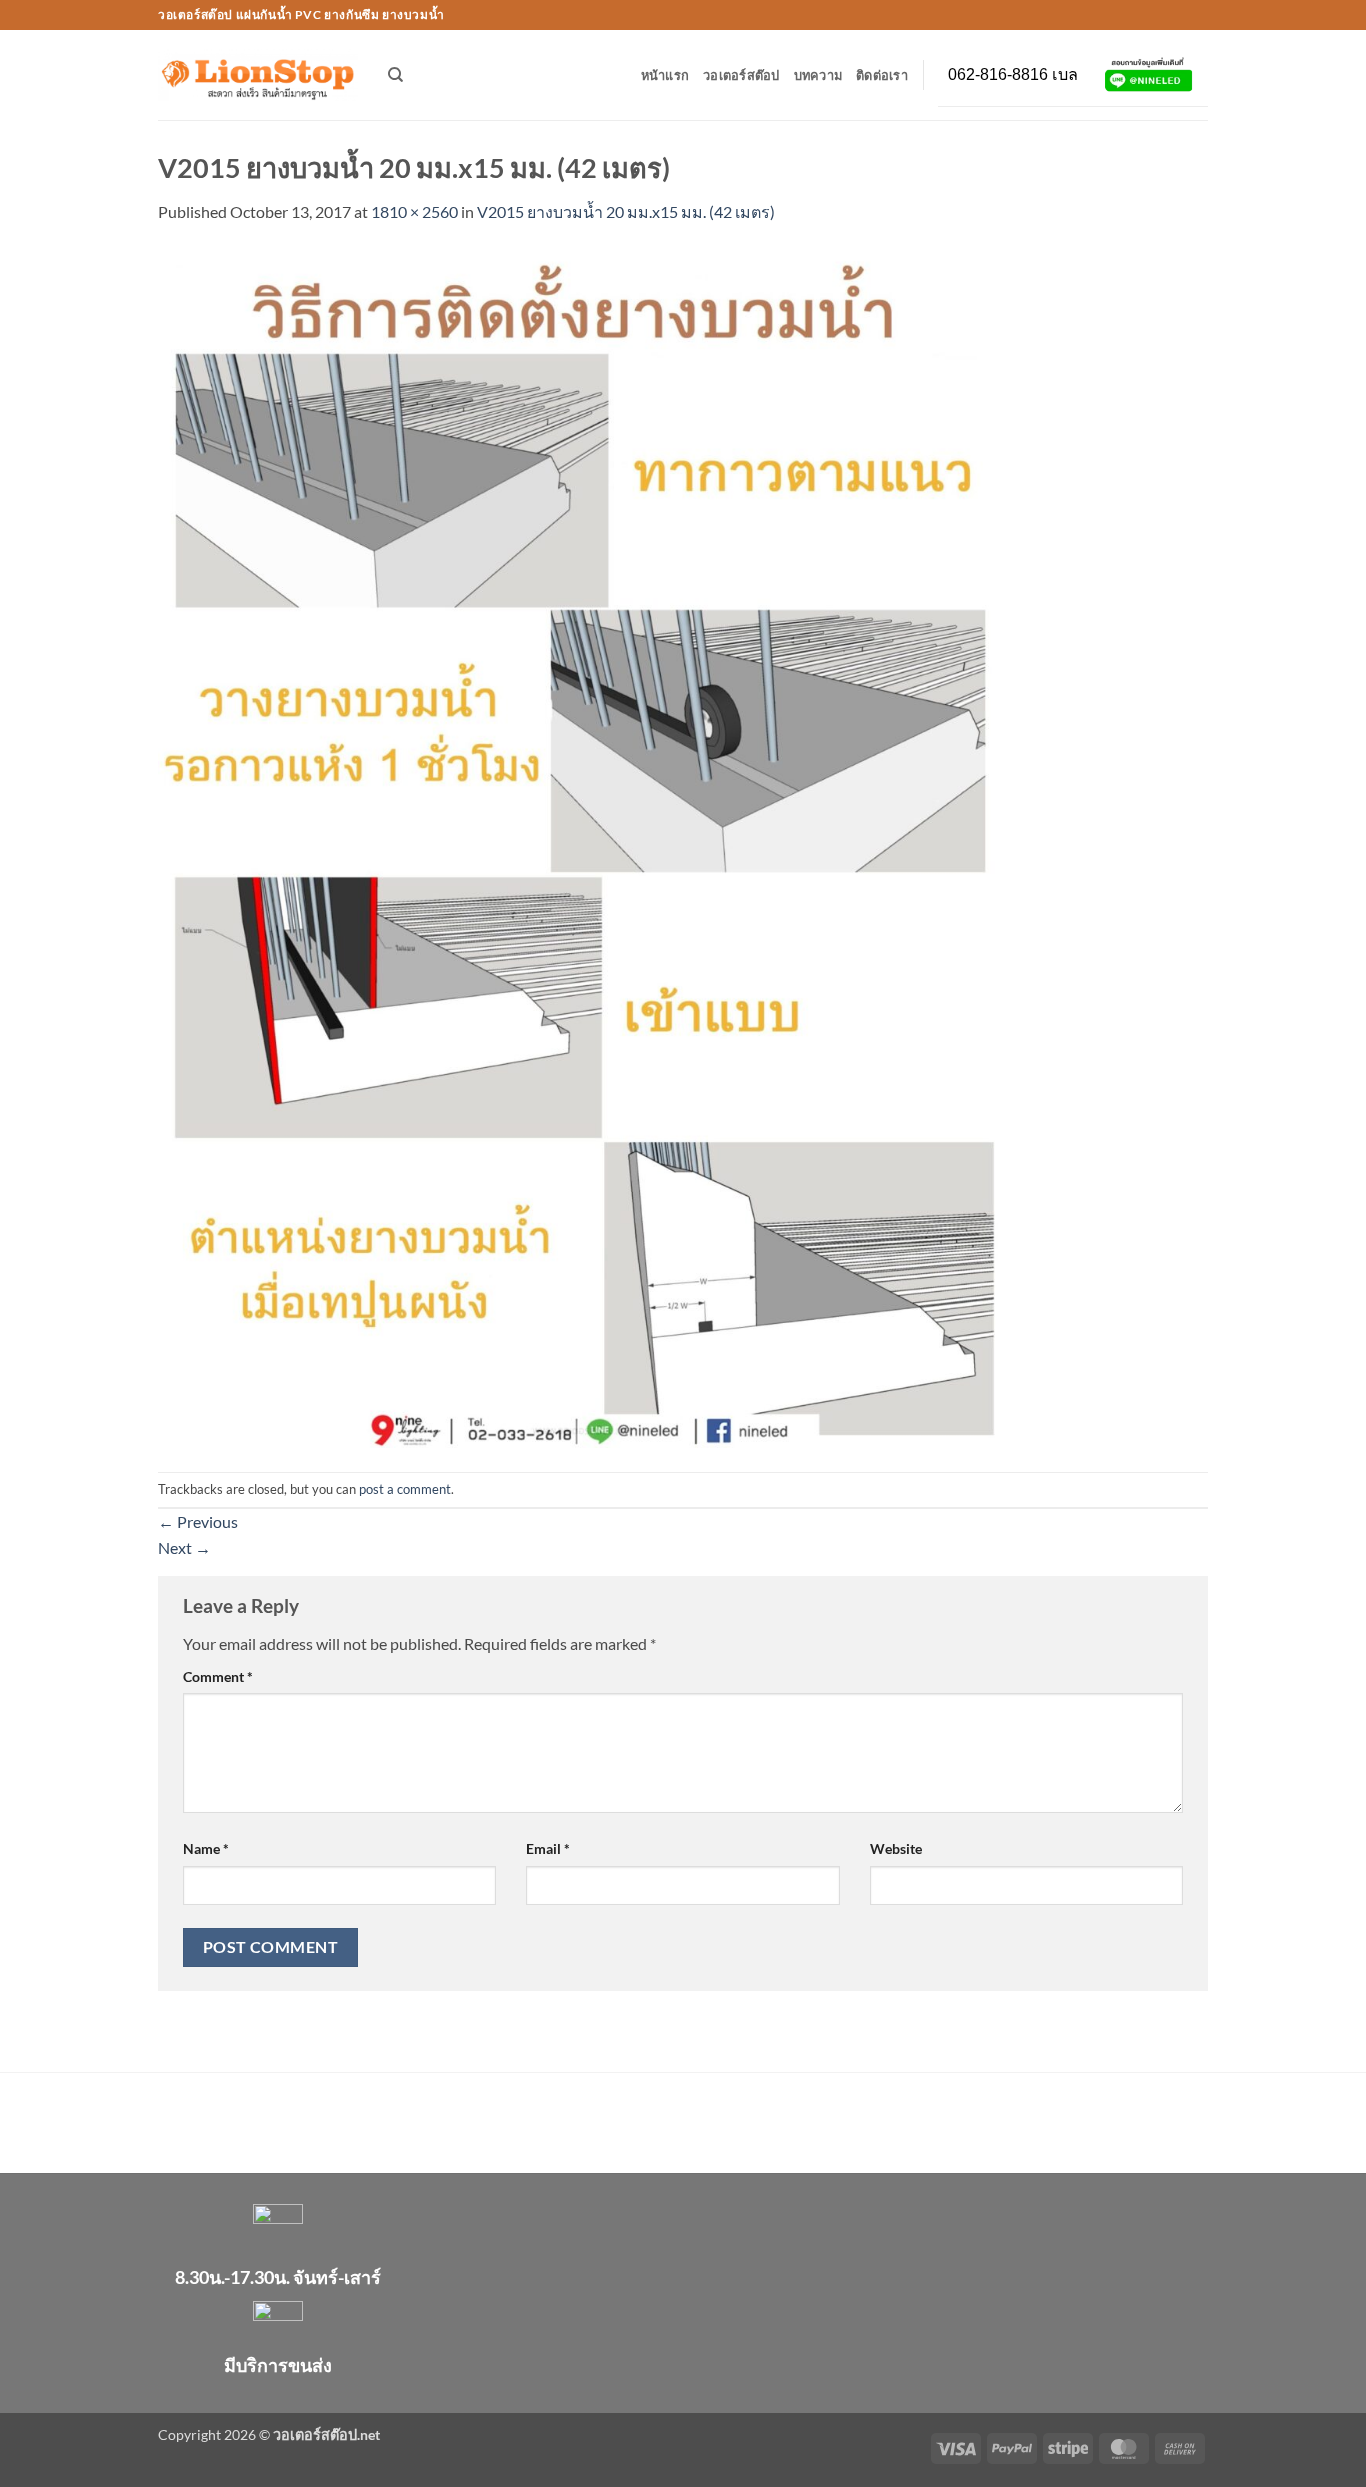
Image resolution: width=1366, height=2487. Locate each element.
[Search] (395, 75)
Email (548, 1848)
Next (184, 1547)
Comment (218, 1676)
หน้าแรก (665, 75)
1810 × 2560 (414, 211)
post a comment (405, 1489)
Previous (198, 1521)
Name (206, 1848)
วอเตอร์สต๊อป (741, 75)
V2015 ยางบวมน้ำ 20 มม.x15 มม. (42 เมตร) (626, 211)
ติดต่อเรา (882, 75)
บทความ (818, 75)
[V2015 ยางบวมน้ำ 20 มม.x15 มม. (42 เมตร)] (582, 845)
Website (896, 1848)
